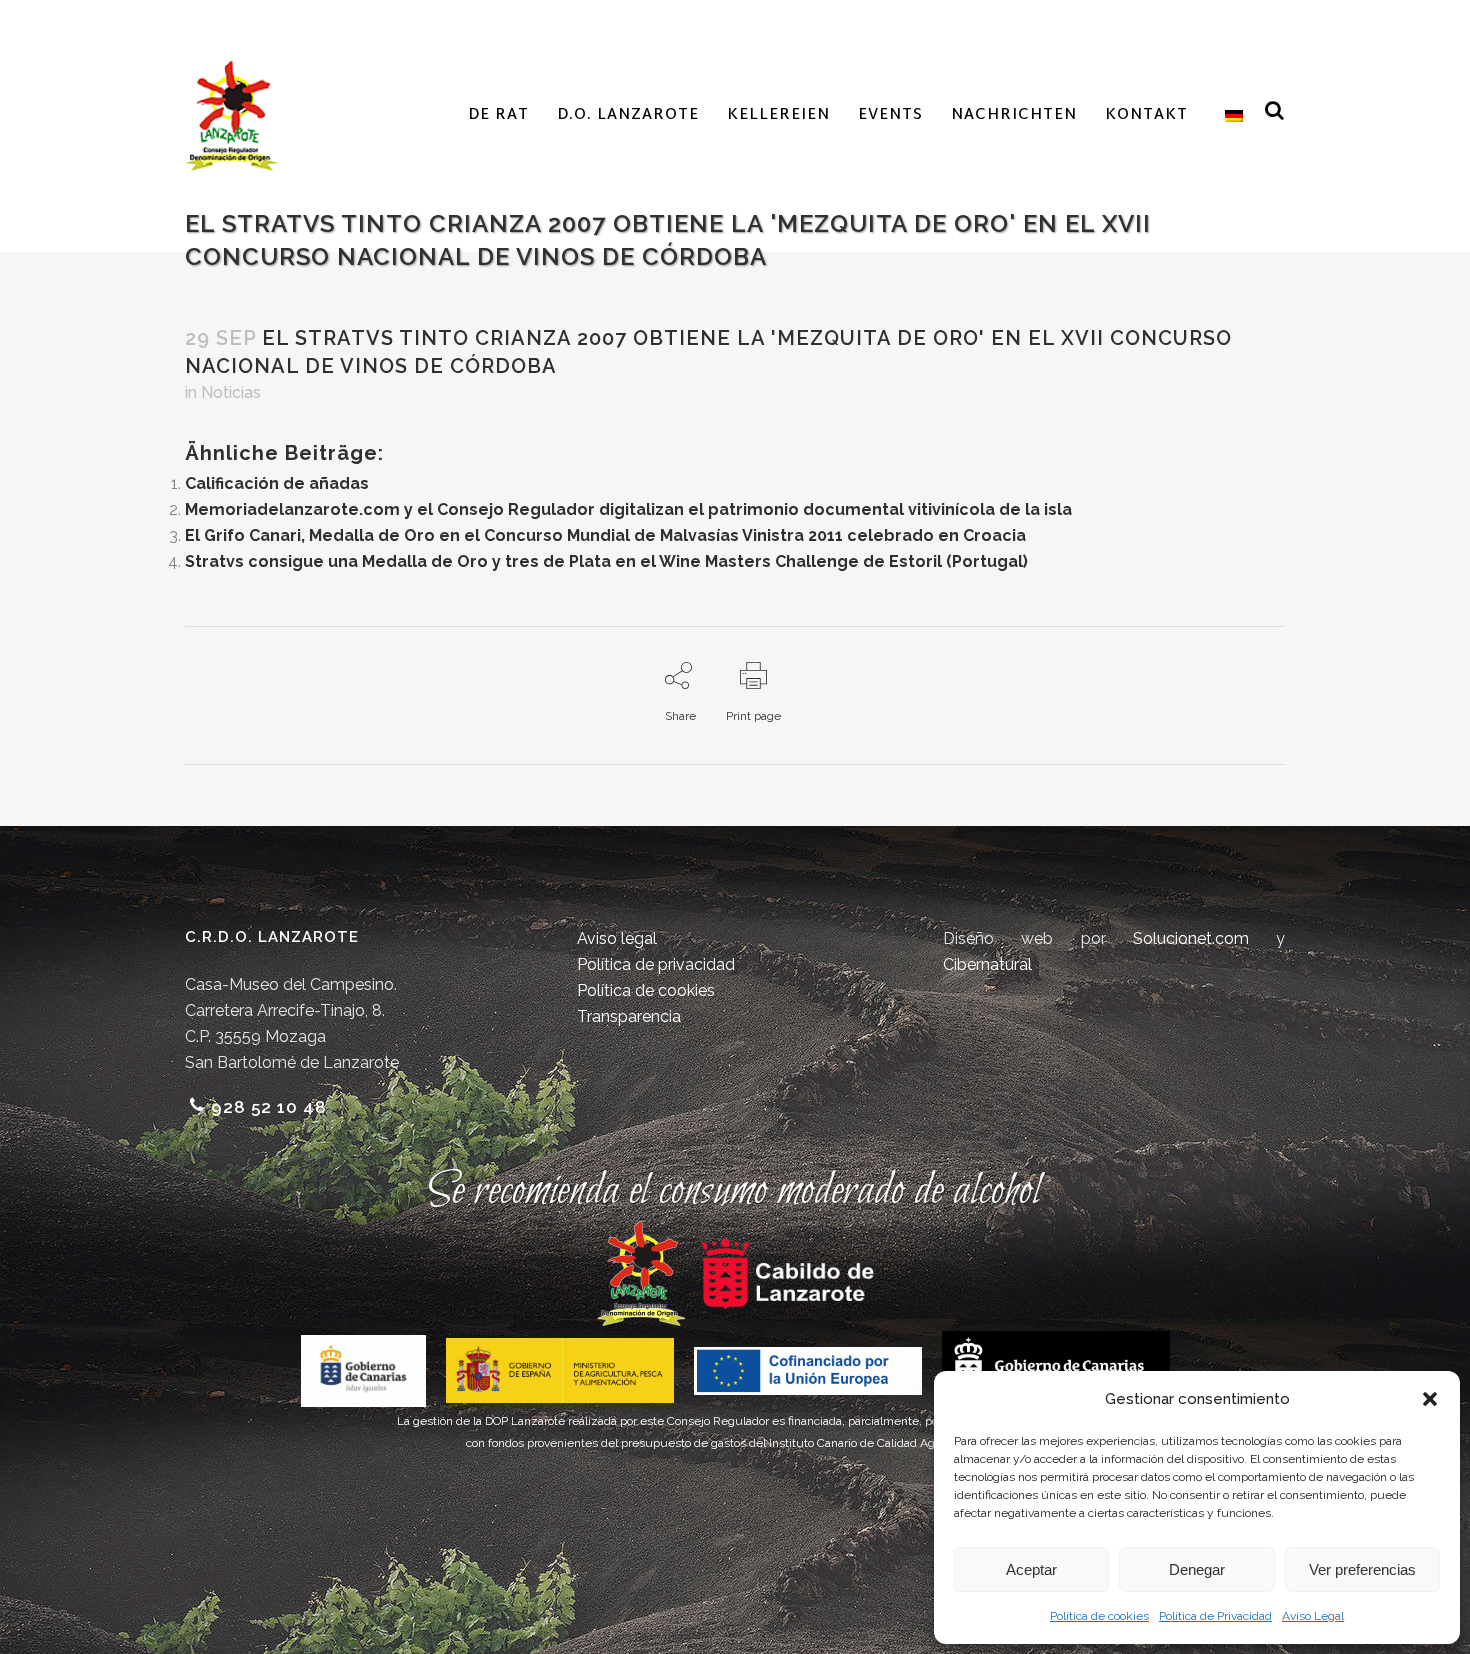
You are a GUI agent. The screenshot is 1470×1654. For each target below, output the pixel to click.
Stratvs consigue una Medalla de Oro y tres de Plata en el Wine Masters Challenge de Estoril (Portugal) (606, 561)
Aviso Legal (1313, 1616)
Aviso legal (617, 938)
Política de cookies (1099, 1616)
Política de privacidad (656, 964)
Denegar (1197, 1569)
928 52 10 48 (269, 1107)
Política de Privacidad (1215, 1616)
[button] (1430, 1399)
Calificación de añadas (277, 483)
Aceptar (1031, 1569)
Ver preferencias (1362, 1569)
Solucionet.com (1191, 938)
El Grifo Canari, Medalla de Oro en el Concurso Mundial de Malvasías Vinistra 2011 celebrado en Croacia (605, 535)
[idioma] (1229, 116)
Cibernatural (987, 964)
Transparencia (629, 1016)
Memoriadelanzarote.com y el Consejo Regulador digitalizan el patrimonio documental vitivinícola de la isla (628, 509)
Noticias (231, 392)
